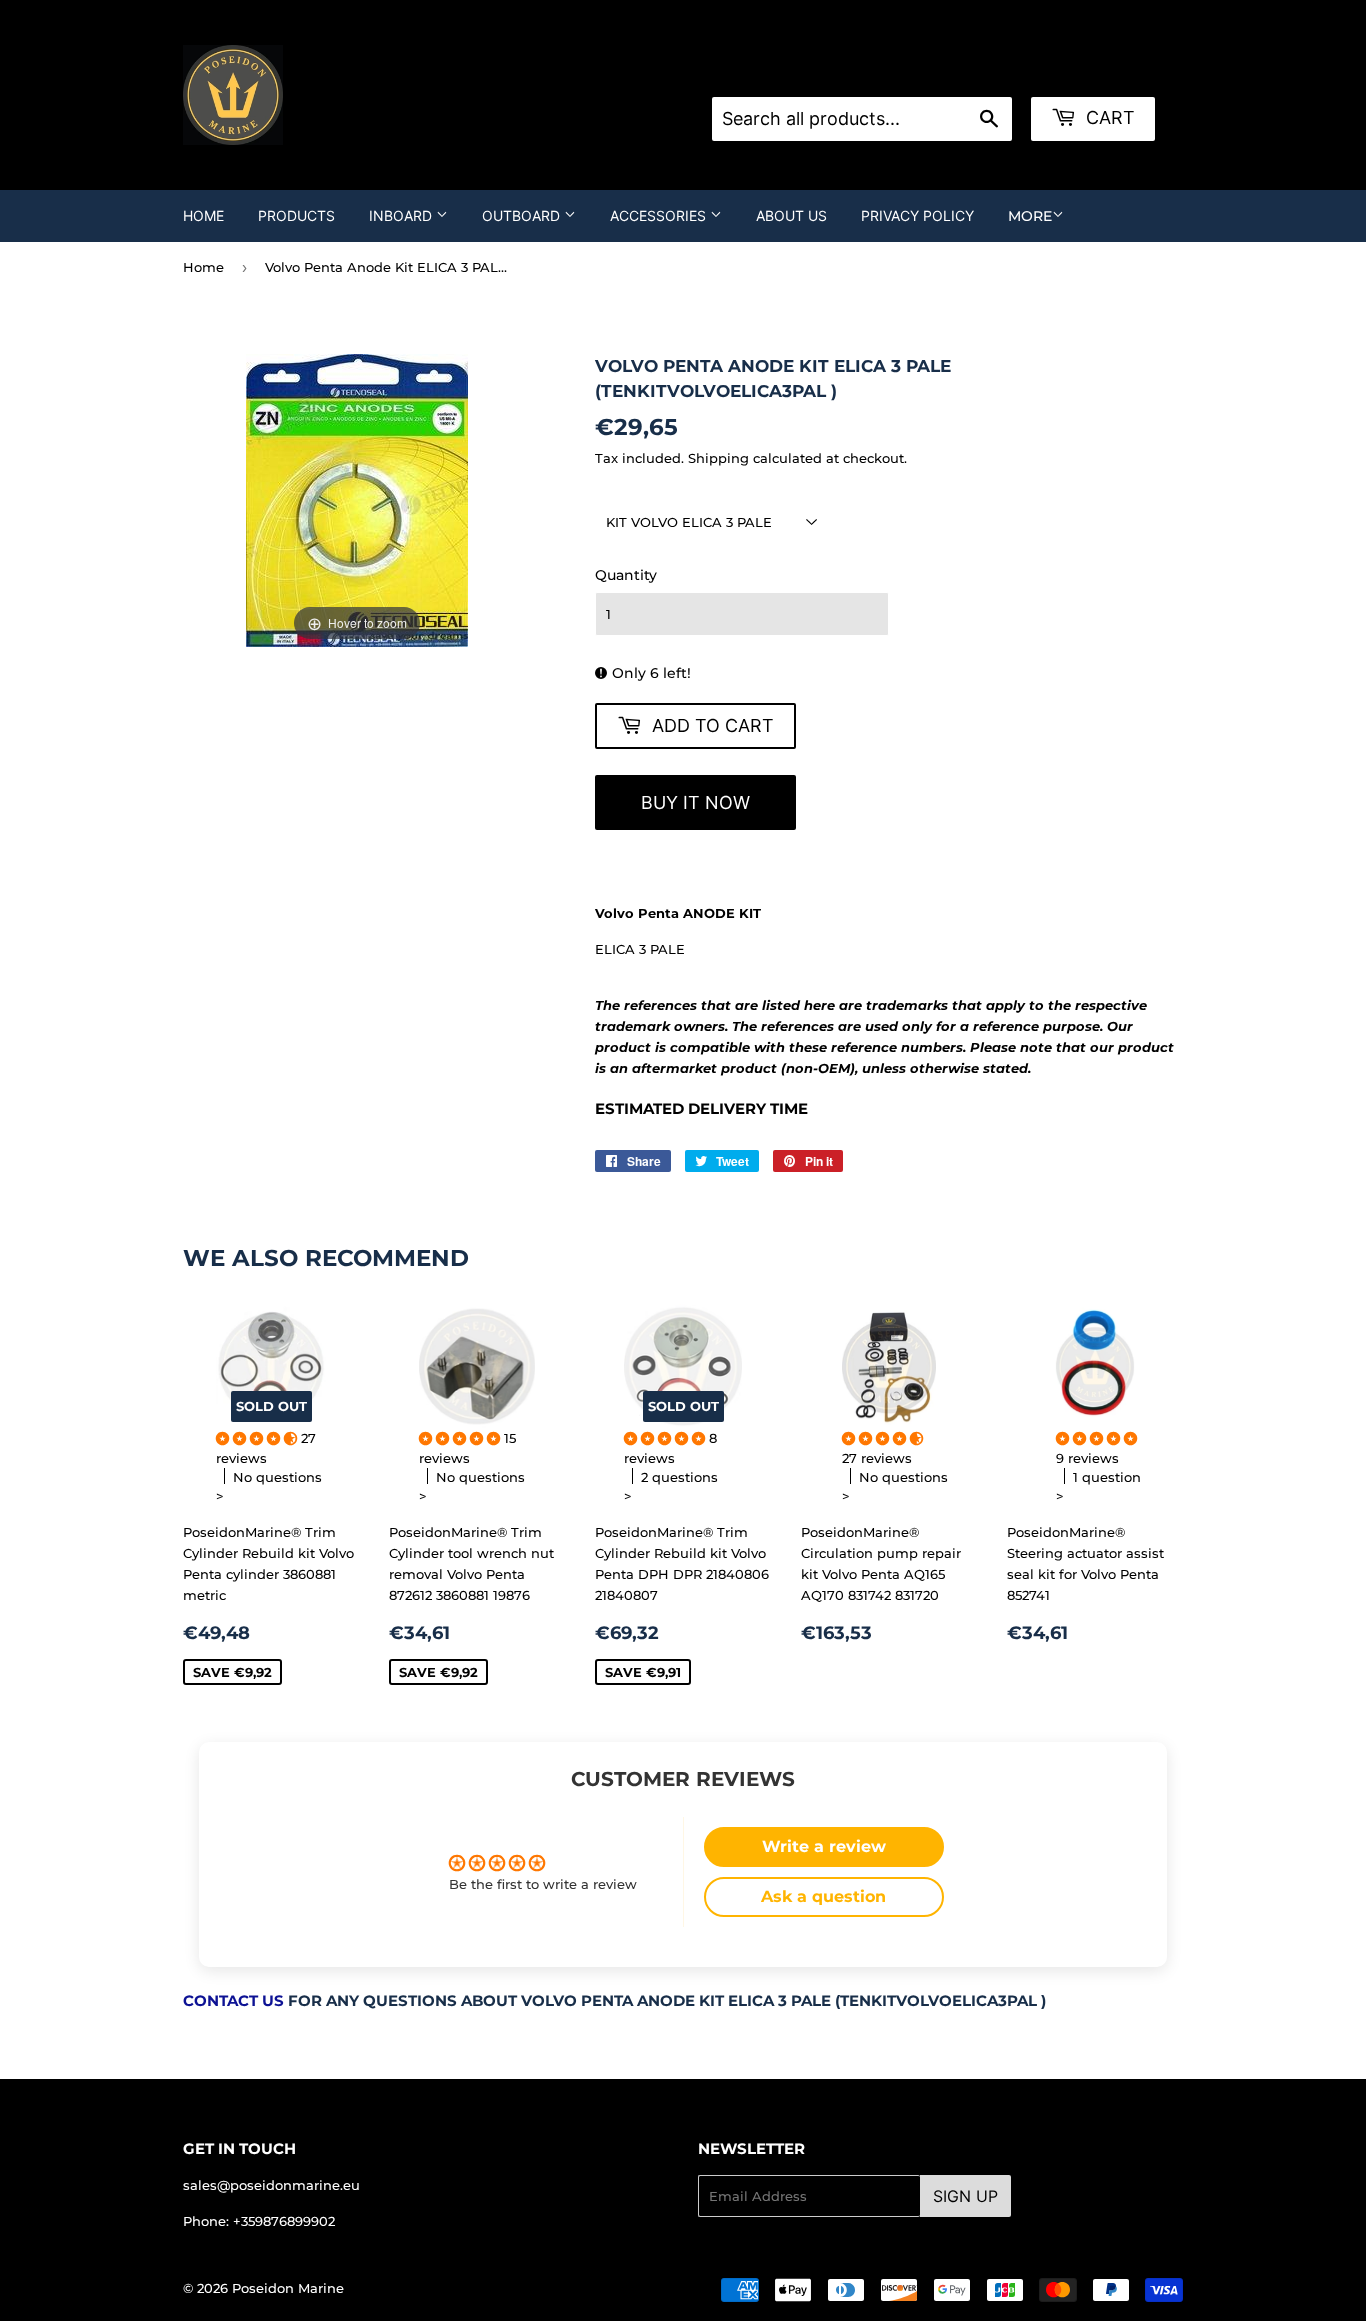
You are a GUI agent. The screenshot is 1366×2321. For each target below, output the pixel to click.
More (1030, 216)
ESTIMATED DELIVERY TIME (701, 1109)
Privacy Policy (917, 215)
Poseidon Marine (288, 2288)
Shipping (718, 458)
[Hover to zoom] (357, 499)
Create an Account (975, 72)
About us (791, 215)
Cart (1108, 117)
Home (203, 215)
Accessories (660, 215)
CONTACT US (233, 2001)
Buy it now (695, 802)
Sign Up (965, 2196)
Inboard (402, 215)
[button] (258, 1438)
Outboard (523, 215)
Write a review (824, 1846)
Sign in (872, 72)
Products (296, 215)
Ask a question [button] (823, 1896)
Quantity (626, 575)
